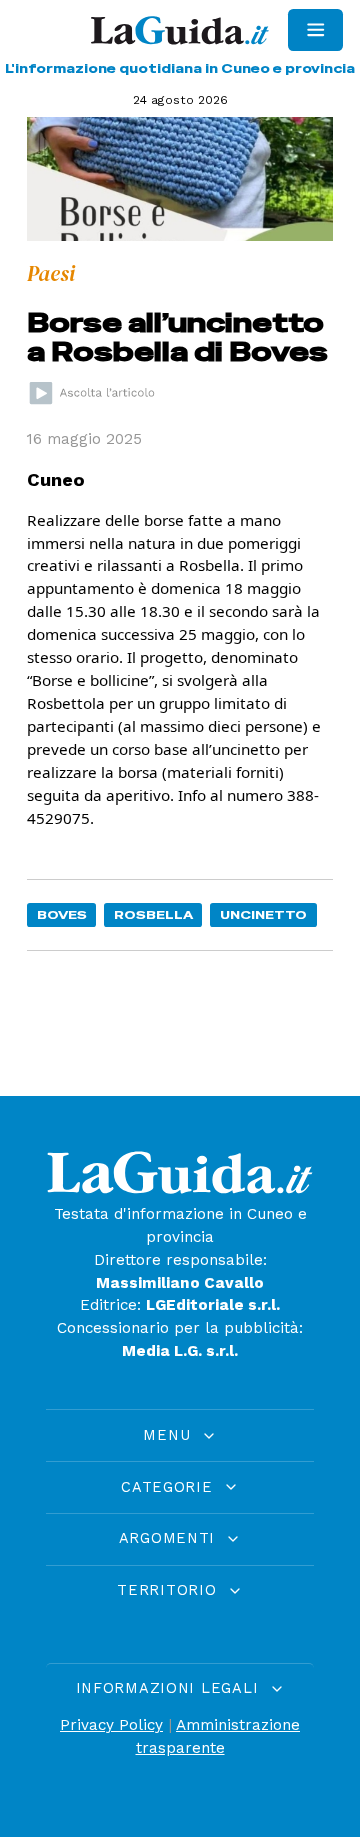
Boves (62, 914)
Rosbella (153, 914)
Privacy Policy (111, 1725)
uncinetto (263, 914)
